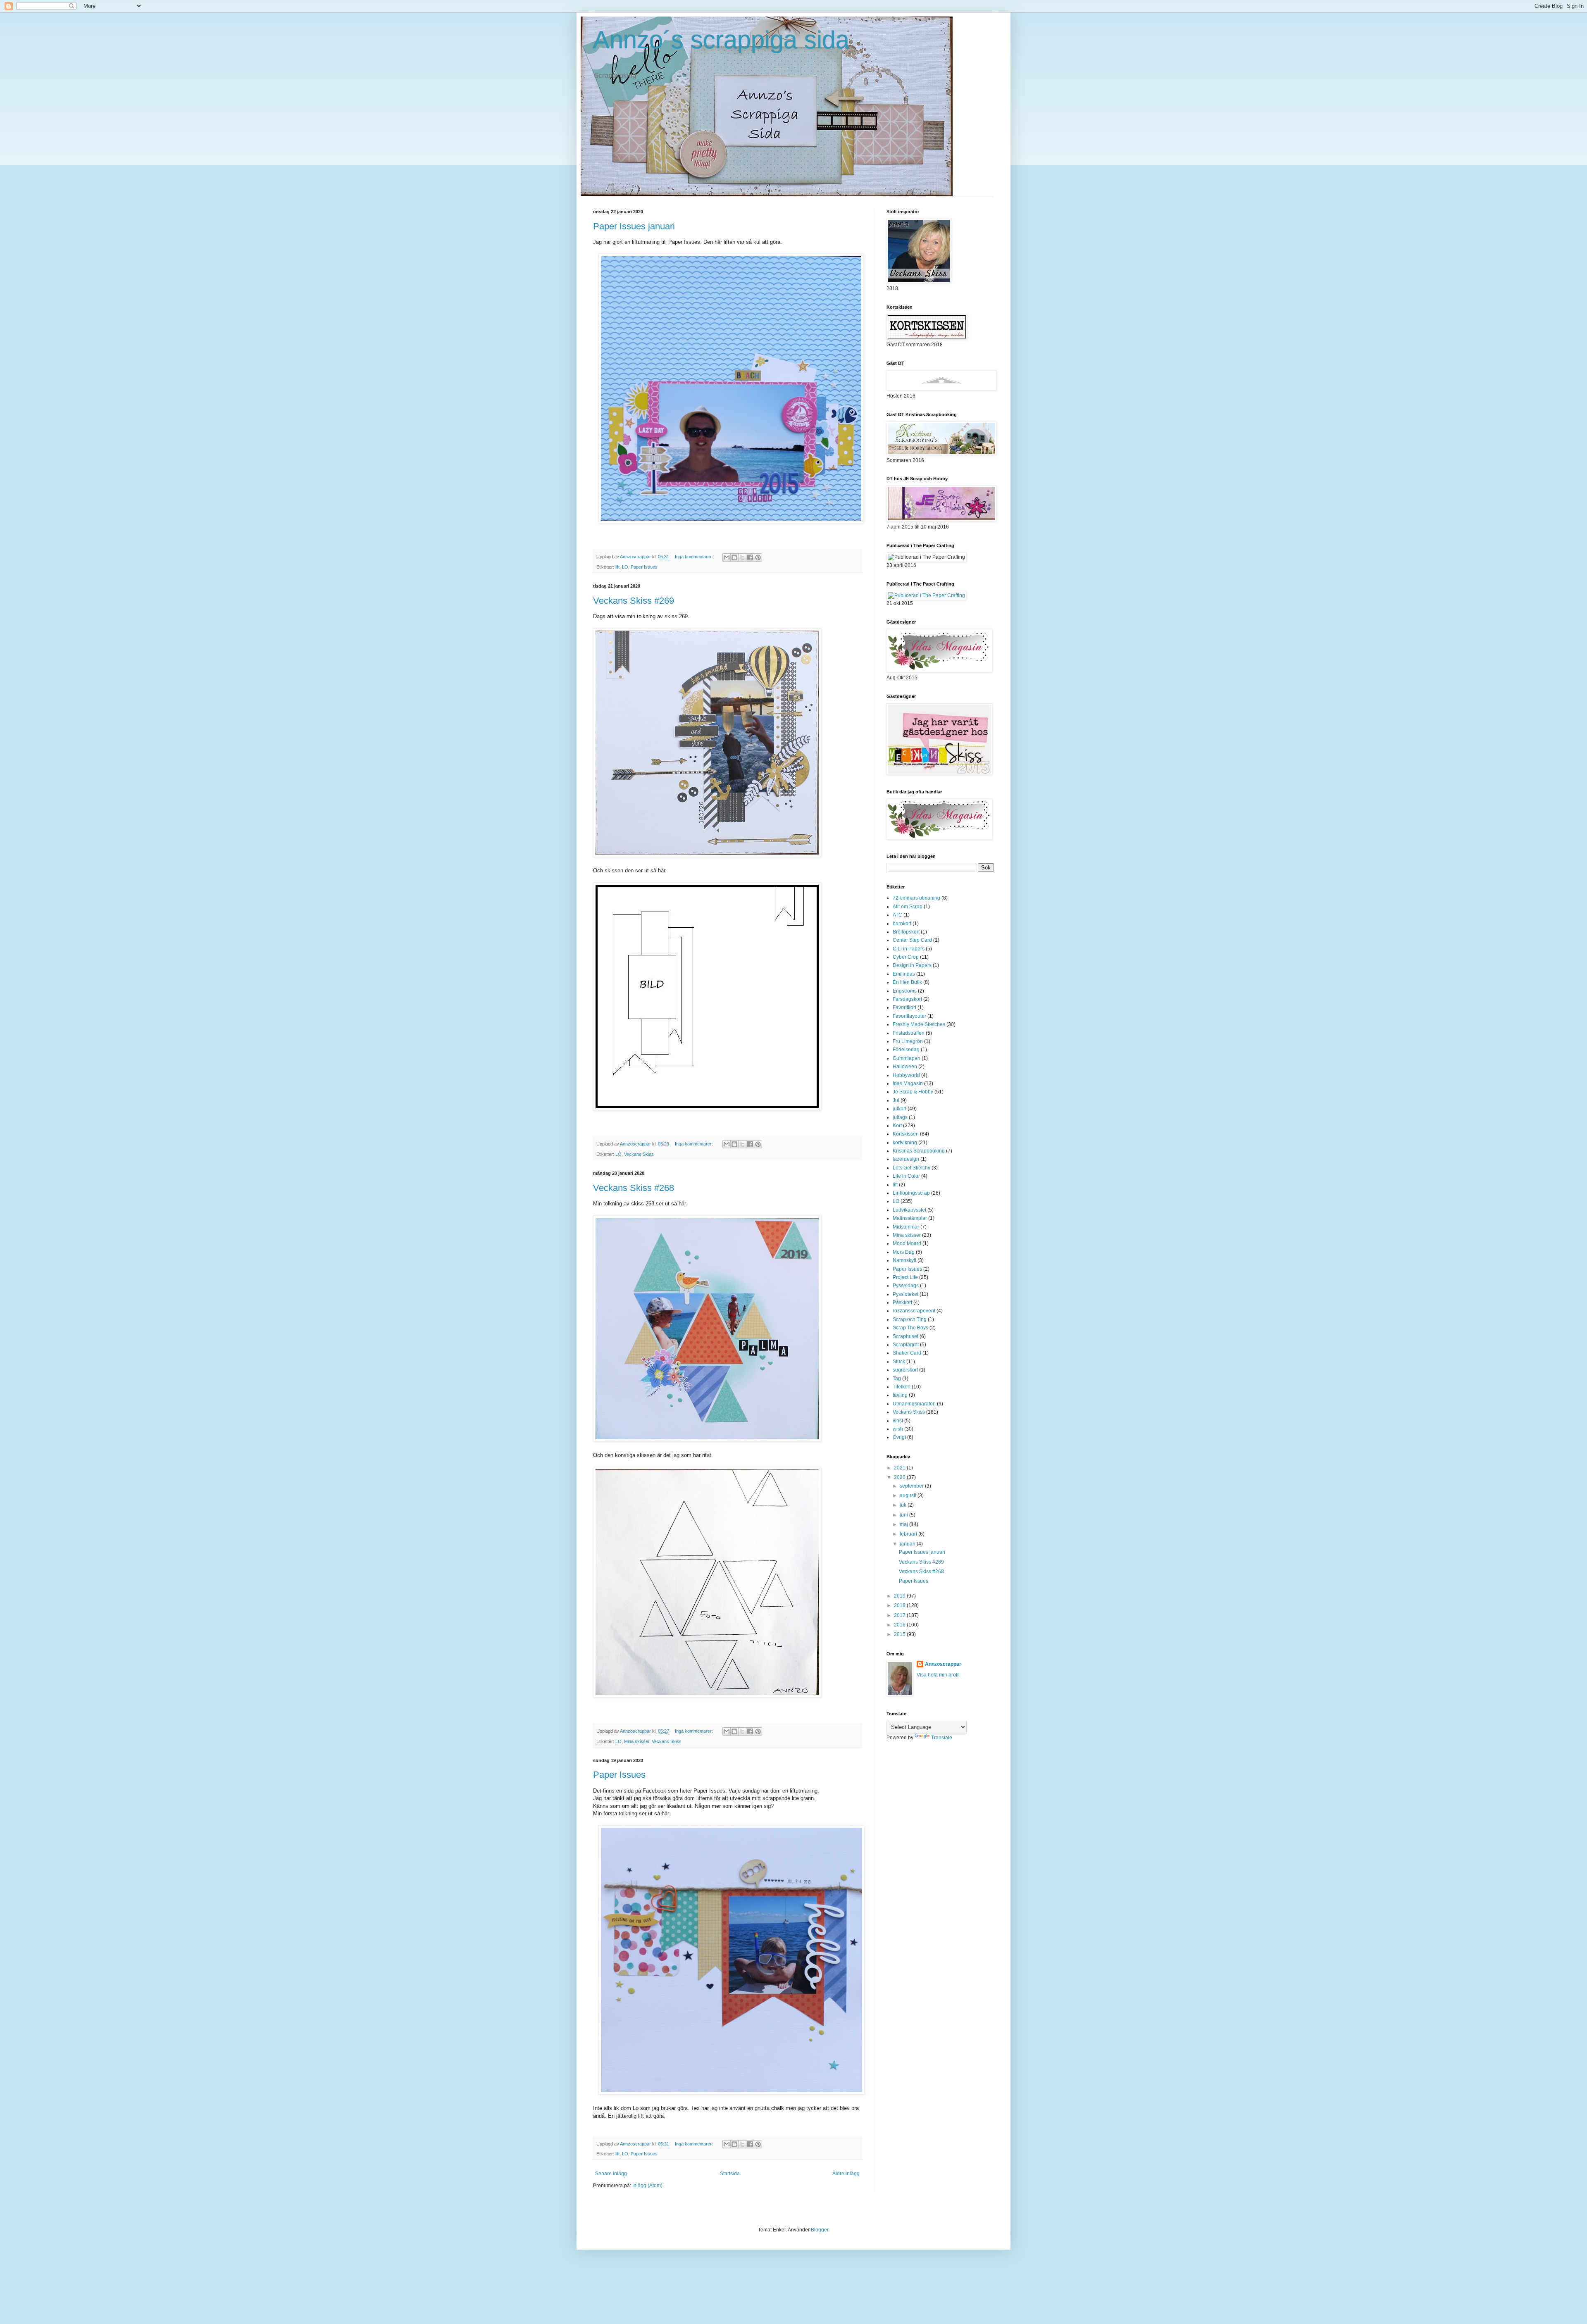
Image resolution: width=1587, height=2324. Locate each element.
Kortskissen (906, 1134)
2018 (900, 1605)
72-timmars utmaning (916, 898)
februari (909, 1534)
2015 (900, 1634)
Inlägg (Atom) (647, 2186)
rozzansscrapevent (914, 1311)
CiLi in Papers (909, 949)
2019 (900, 1596)
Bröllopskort (906, 932)
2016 (900, 1625)
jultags (900, 1117)
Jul (896, 1100)
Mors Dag (904, 1252)
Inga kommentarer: (695, 557)
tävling (900, 1395)
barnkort (902, 924)
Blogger (820, 2230)
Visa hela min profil (938, 1675)
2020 (900, 1477)
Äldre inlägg (846, 2174)
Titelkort (902, 1387)
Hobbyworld (906, 1075)
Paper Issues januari (634, 226)
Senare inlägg (611, 2174)
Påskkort (902, 1302)
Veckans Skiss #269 (634, 601)
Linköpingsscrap (911, 1193)
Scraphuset (905, 1336)
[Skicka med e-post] (727, 557)
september (912, 1486)
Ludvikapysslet (909, 1210)
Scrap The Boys (910, 1328)
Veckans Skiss (639, 1154)
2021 (900, 1468)
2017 (900, 1615)
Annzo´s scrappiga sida (721, 40)
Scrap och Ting (910, 1319)
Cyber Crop (906, 957)
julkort (900, 1109)
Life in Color (906, 1176)
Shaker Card (907, 1353)
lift (617, 567)
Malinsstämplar (910, 1218)
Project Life (905, 1277)
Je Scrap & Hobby (913, 1092)
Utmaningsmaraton (914, 1404)
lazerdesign (906, 1159)
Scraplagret (906, 1345)
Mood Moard (907, 1243)
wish (898, 1429)
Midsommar (906, 1227)
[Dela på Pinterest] (758, 557)
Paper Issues (644, 567)
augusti (909, 1495)
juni (904, 1515)
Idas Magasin (908, 1083)
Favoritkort (904, 1007)
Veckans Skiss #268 (634, 1188)
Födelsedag (906, 1050)
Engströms (905, 991)
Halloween (905, 1067)
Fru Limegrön (908, 1041)
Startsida (730, 2174)
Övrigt (899, 1437)
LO (625, 567)
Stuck (899, 1362)
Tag (897, 1379)
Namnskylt (904, 1260)
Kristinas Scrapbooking (919, 1151)
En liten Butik (907, 982)
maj (904, 1524)
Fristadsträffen (909, 1033)
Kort (897, 1126)
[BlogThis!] (734, 557)
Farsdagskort (907, 999)
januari (908, 1544)
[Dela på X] (742, 557)
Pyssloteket (905, 1294)
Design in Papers (912, 965)
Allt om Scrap (908, 907)
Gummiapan (907, 1058)
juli (904, 1505)
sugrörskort (905, 1370)
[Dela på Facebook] (750, 557)
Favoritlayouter (909, 1016)
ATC (897, 915)
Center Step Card (912, 940)
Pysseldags (906, 1286)
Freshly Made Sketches (919, 1024)
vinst (898, 1421)
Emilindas (904, 974)
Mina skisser (637, 1741)
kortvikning (905, 1143)
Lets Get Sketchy (911, 1168)
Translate (942, 1738)
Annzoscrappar (943, 1664)
